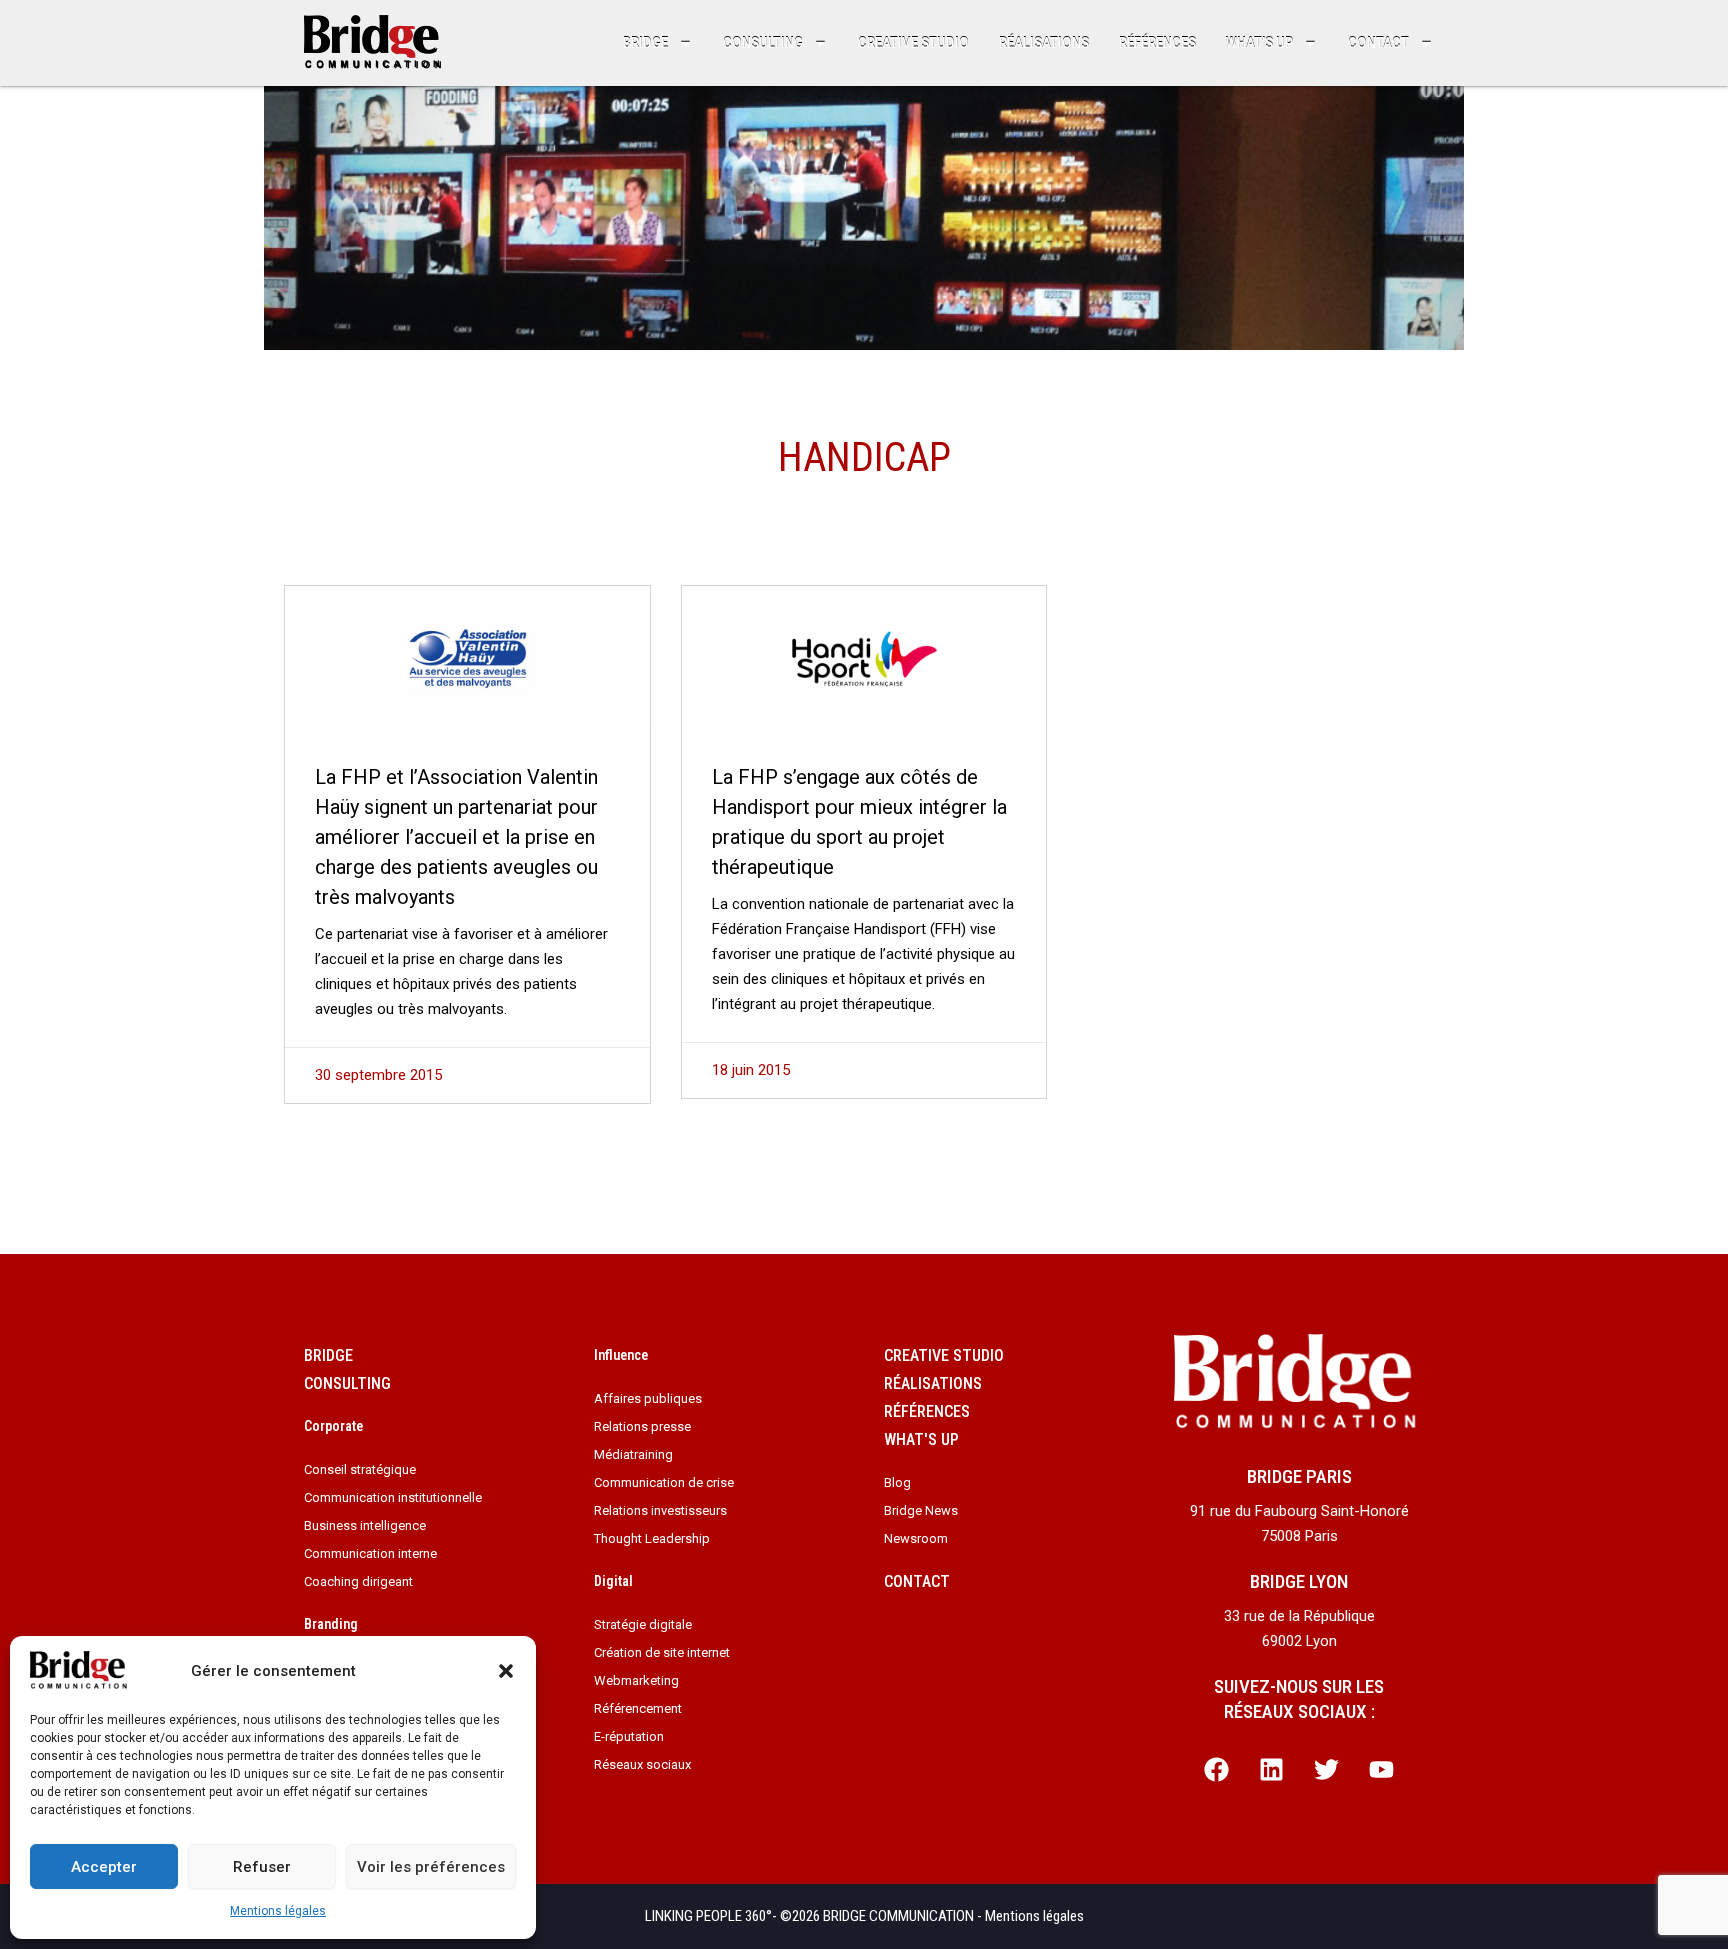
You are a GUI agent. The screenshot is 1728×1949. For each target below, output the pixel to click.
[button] (506, 1671)
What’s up (1259, 43)
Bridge (645, 43)
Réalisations (1044, 43)
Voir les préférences (431, 1867)
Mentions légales (278, 1911)
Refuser (262, 1867)
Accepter (104, 1867)
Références (1157, 43)
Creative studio (913, 43)
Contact (1378, 43)
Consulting (763, 43)
